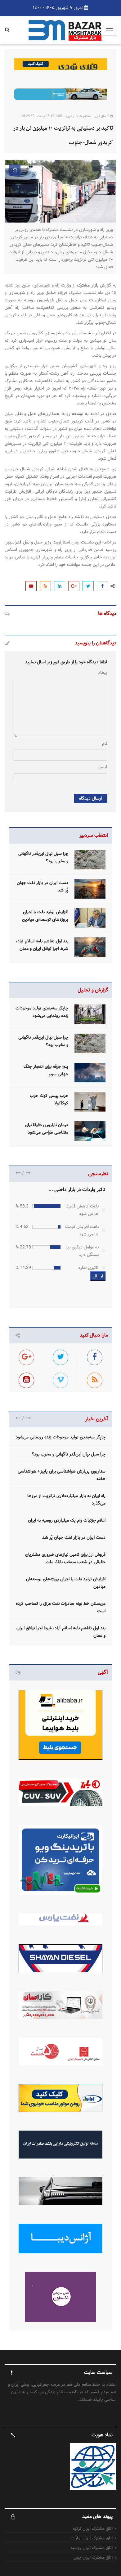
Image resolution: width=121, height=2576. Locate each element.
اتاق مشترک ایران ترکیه (93, 2529)
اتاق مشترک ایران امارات (92, 2538)
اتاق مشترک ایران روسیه (92, 2548)
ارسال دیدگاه (91, 798)
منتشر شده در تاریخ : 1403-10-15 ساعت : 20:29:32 (56, 116)
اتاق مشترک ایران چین (93, 2557)
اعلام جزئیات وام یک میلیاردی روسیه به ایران (67, 1520)
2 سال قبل (103, 116)
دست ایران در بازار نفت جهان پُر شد (74, 1537)
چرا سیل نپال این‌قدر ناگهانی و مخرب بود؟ (69, 1454)
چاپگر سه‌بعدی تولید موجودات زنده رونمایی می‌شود (61, 1437)
